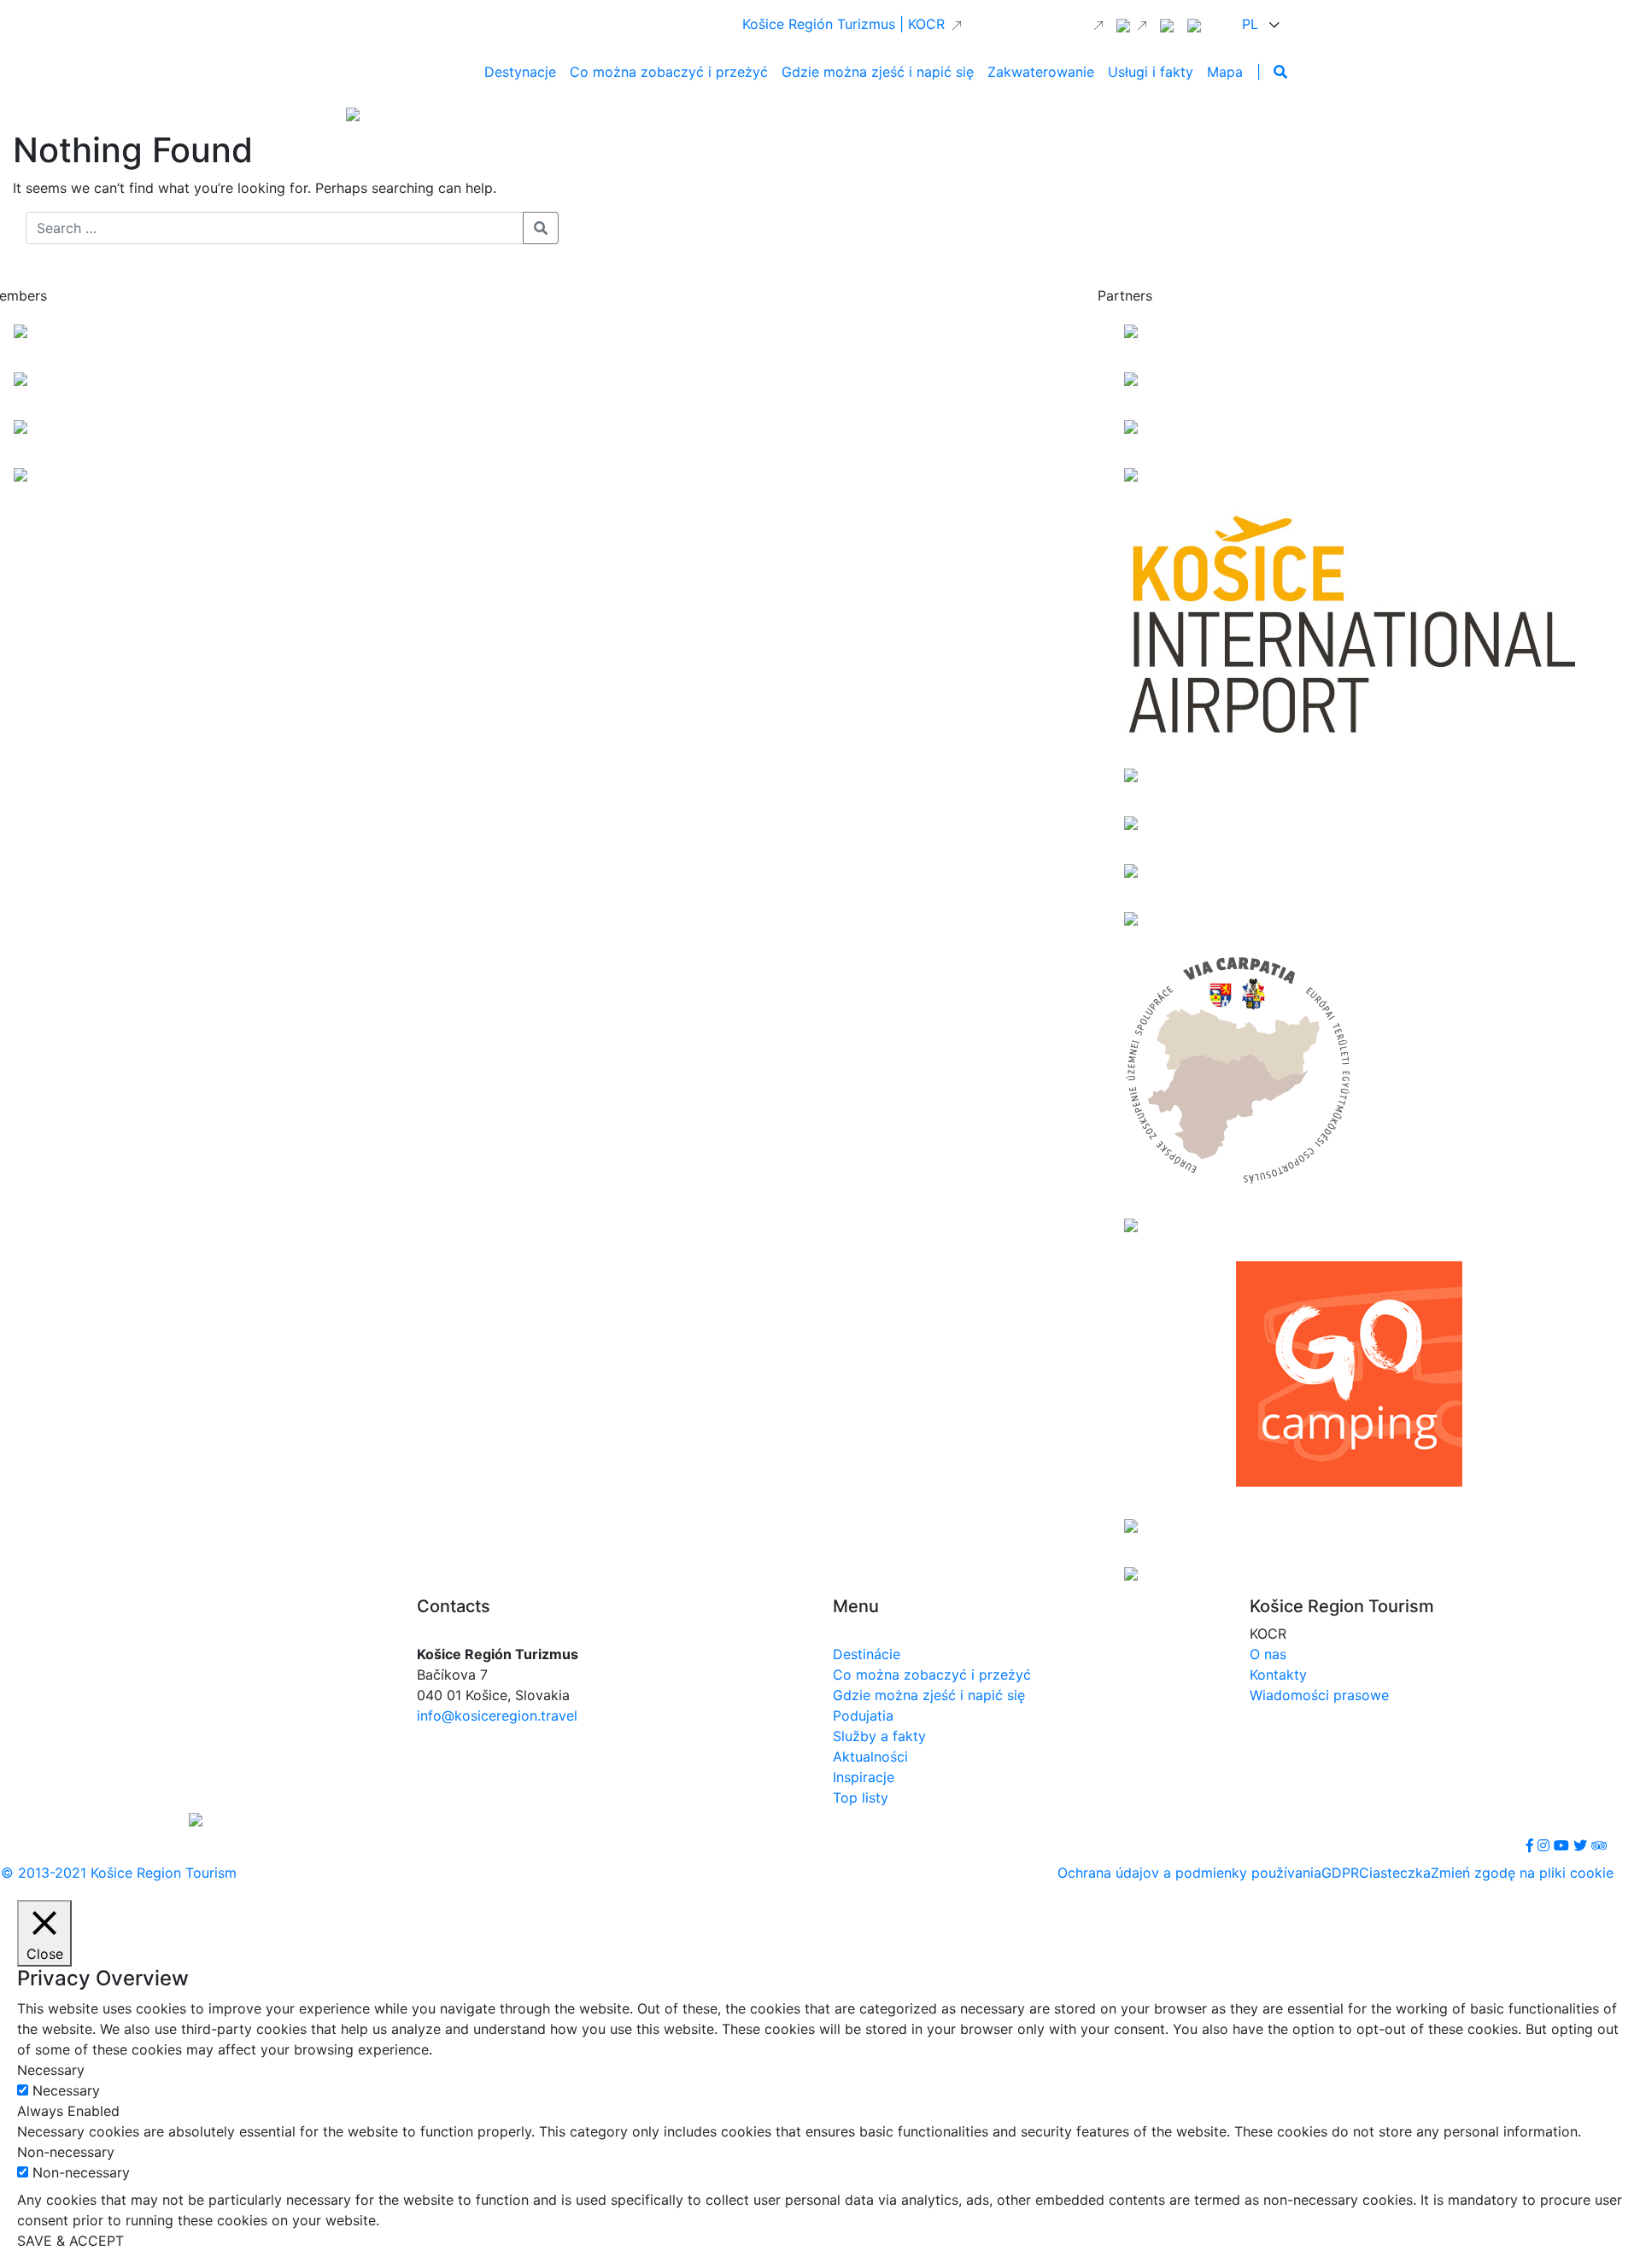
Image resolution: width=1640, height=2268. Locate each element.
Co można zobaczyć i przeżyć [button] (669, 72)
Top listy (861, 1797)
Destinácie (867, 1654)
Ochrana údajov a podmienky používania (1189, 1873)
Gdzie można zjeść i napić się (929, 1695)
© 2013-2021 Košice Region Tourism (119, 1873)
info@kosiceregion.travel (497, 1716)
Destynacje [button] (520, 72)
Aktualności (870, 1757)
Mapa (1225, 72)
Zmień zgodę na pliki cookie (1522, 1873)
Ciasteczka (1395, 1873)
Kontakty (1278, 1675)
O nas (1268, 1654)
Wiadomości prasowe (1319, 1695)
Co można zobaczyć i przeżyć (932, 1675)
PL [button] (1252, 24)
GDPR (1340, 1873)
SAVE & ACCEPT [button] (70, 2241)
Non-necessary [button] (66, 2152)
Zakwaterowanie (1041, 72)
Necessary (66, 2090)
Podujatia (863, 1716)
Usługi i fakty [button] (1151, 72)
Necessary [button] (51, 2070)
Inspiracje (864, 1777)
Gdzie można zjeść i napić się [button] (878, 72)
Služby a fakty (879, 1736)
